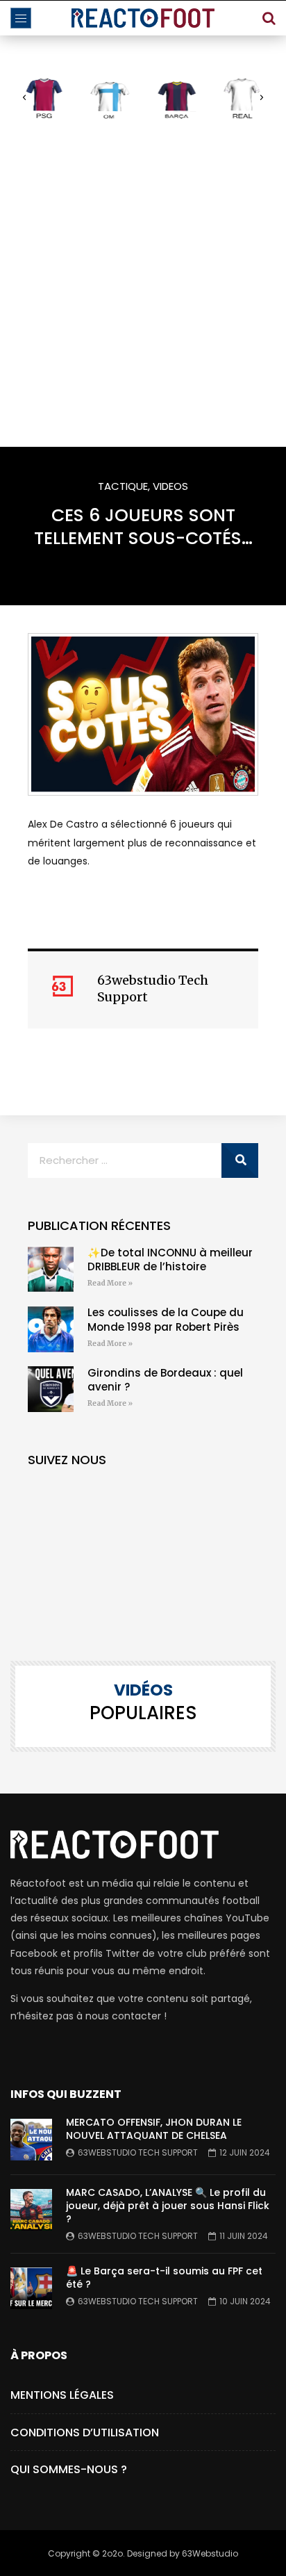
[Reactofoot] (143, 18)
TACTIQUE (123, 486)
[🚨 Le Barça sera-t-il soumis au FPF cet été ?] (31, 2288)
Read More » (110, 1283)
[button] (24, 98)
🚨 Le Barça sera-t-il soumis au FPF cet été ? (164, 2278)
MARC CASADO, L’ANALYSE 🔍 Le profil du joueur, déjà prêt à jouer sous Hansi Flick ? (168, 2206)
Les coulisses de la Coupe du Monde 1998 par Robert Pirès (166, 1319)
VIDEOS (170, 486)
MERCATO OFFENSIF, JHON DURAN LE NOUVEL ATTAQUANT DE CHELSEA (154, 2129)
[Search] (269, 18)
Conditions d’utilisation (85, 2433)
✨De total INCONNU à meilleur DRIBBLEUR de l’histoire (170, 1260)
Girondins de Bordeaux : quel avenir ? (165, 1380)
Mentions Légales (62, 2395)
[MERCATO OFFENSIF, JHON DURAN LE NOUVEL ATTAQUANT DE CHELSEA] (31, 2140)
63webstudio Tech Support (138, 2152)
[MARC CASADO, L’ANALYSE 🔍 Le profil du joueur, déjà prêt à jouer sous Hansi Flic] (31, 2210)
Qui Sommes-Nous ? (69, 2469)
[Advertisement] (143, 283)
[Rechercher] (240, 1160)
